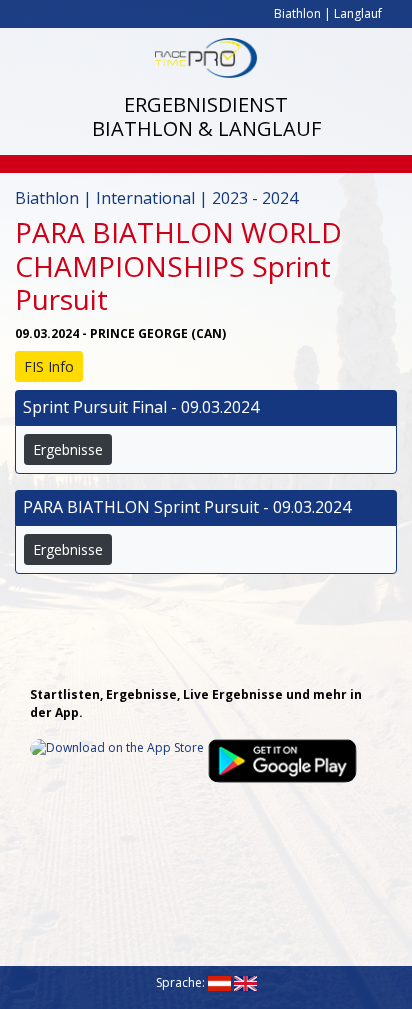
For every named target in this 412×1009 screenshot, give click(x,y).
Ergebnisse (68, 449)
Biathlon (297, 13)
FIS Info (49, 366)
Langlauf (358, 13)
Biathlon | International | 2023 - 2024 (156, 198)
